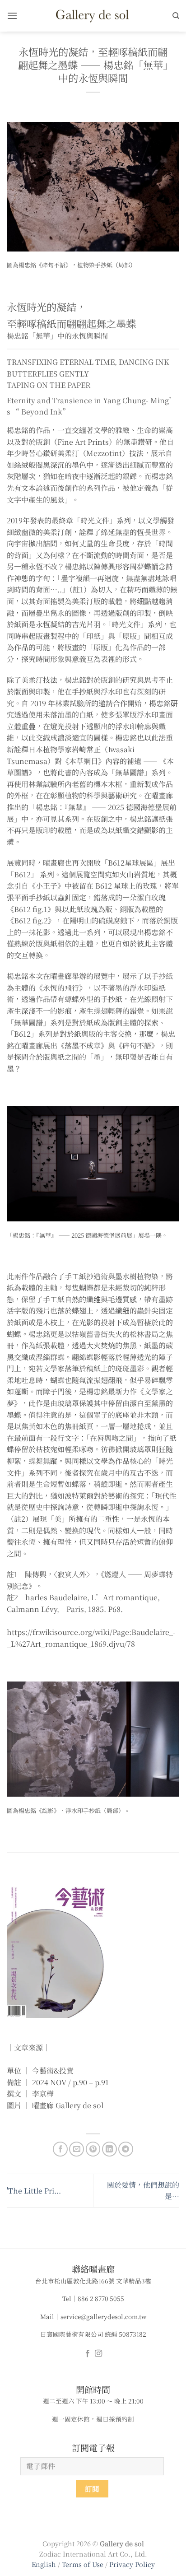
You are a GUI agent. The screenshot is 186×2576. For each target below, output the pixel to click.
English (44, 2564)
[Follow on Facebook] (88, 2354)
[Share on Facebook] (60, 2149)
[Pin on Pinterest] (93, 2149)
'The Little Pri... (34, 2191)
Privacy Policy (132, 2564)
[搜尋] (176, 16)
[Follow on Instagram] (98, 2354)
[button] (12, 16)
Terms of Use (84, 2564)
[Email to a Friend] (77, 2149)
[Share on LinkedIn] (109, 2149)
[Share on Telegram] (126, 2149)
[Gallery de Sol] (93, 16)
